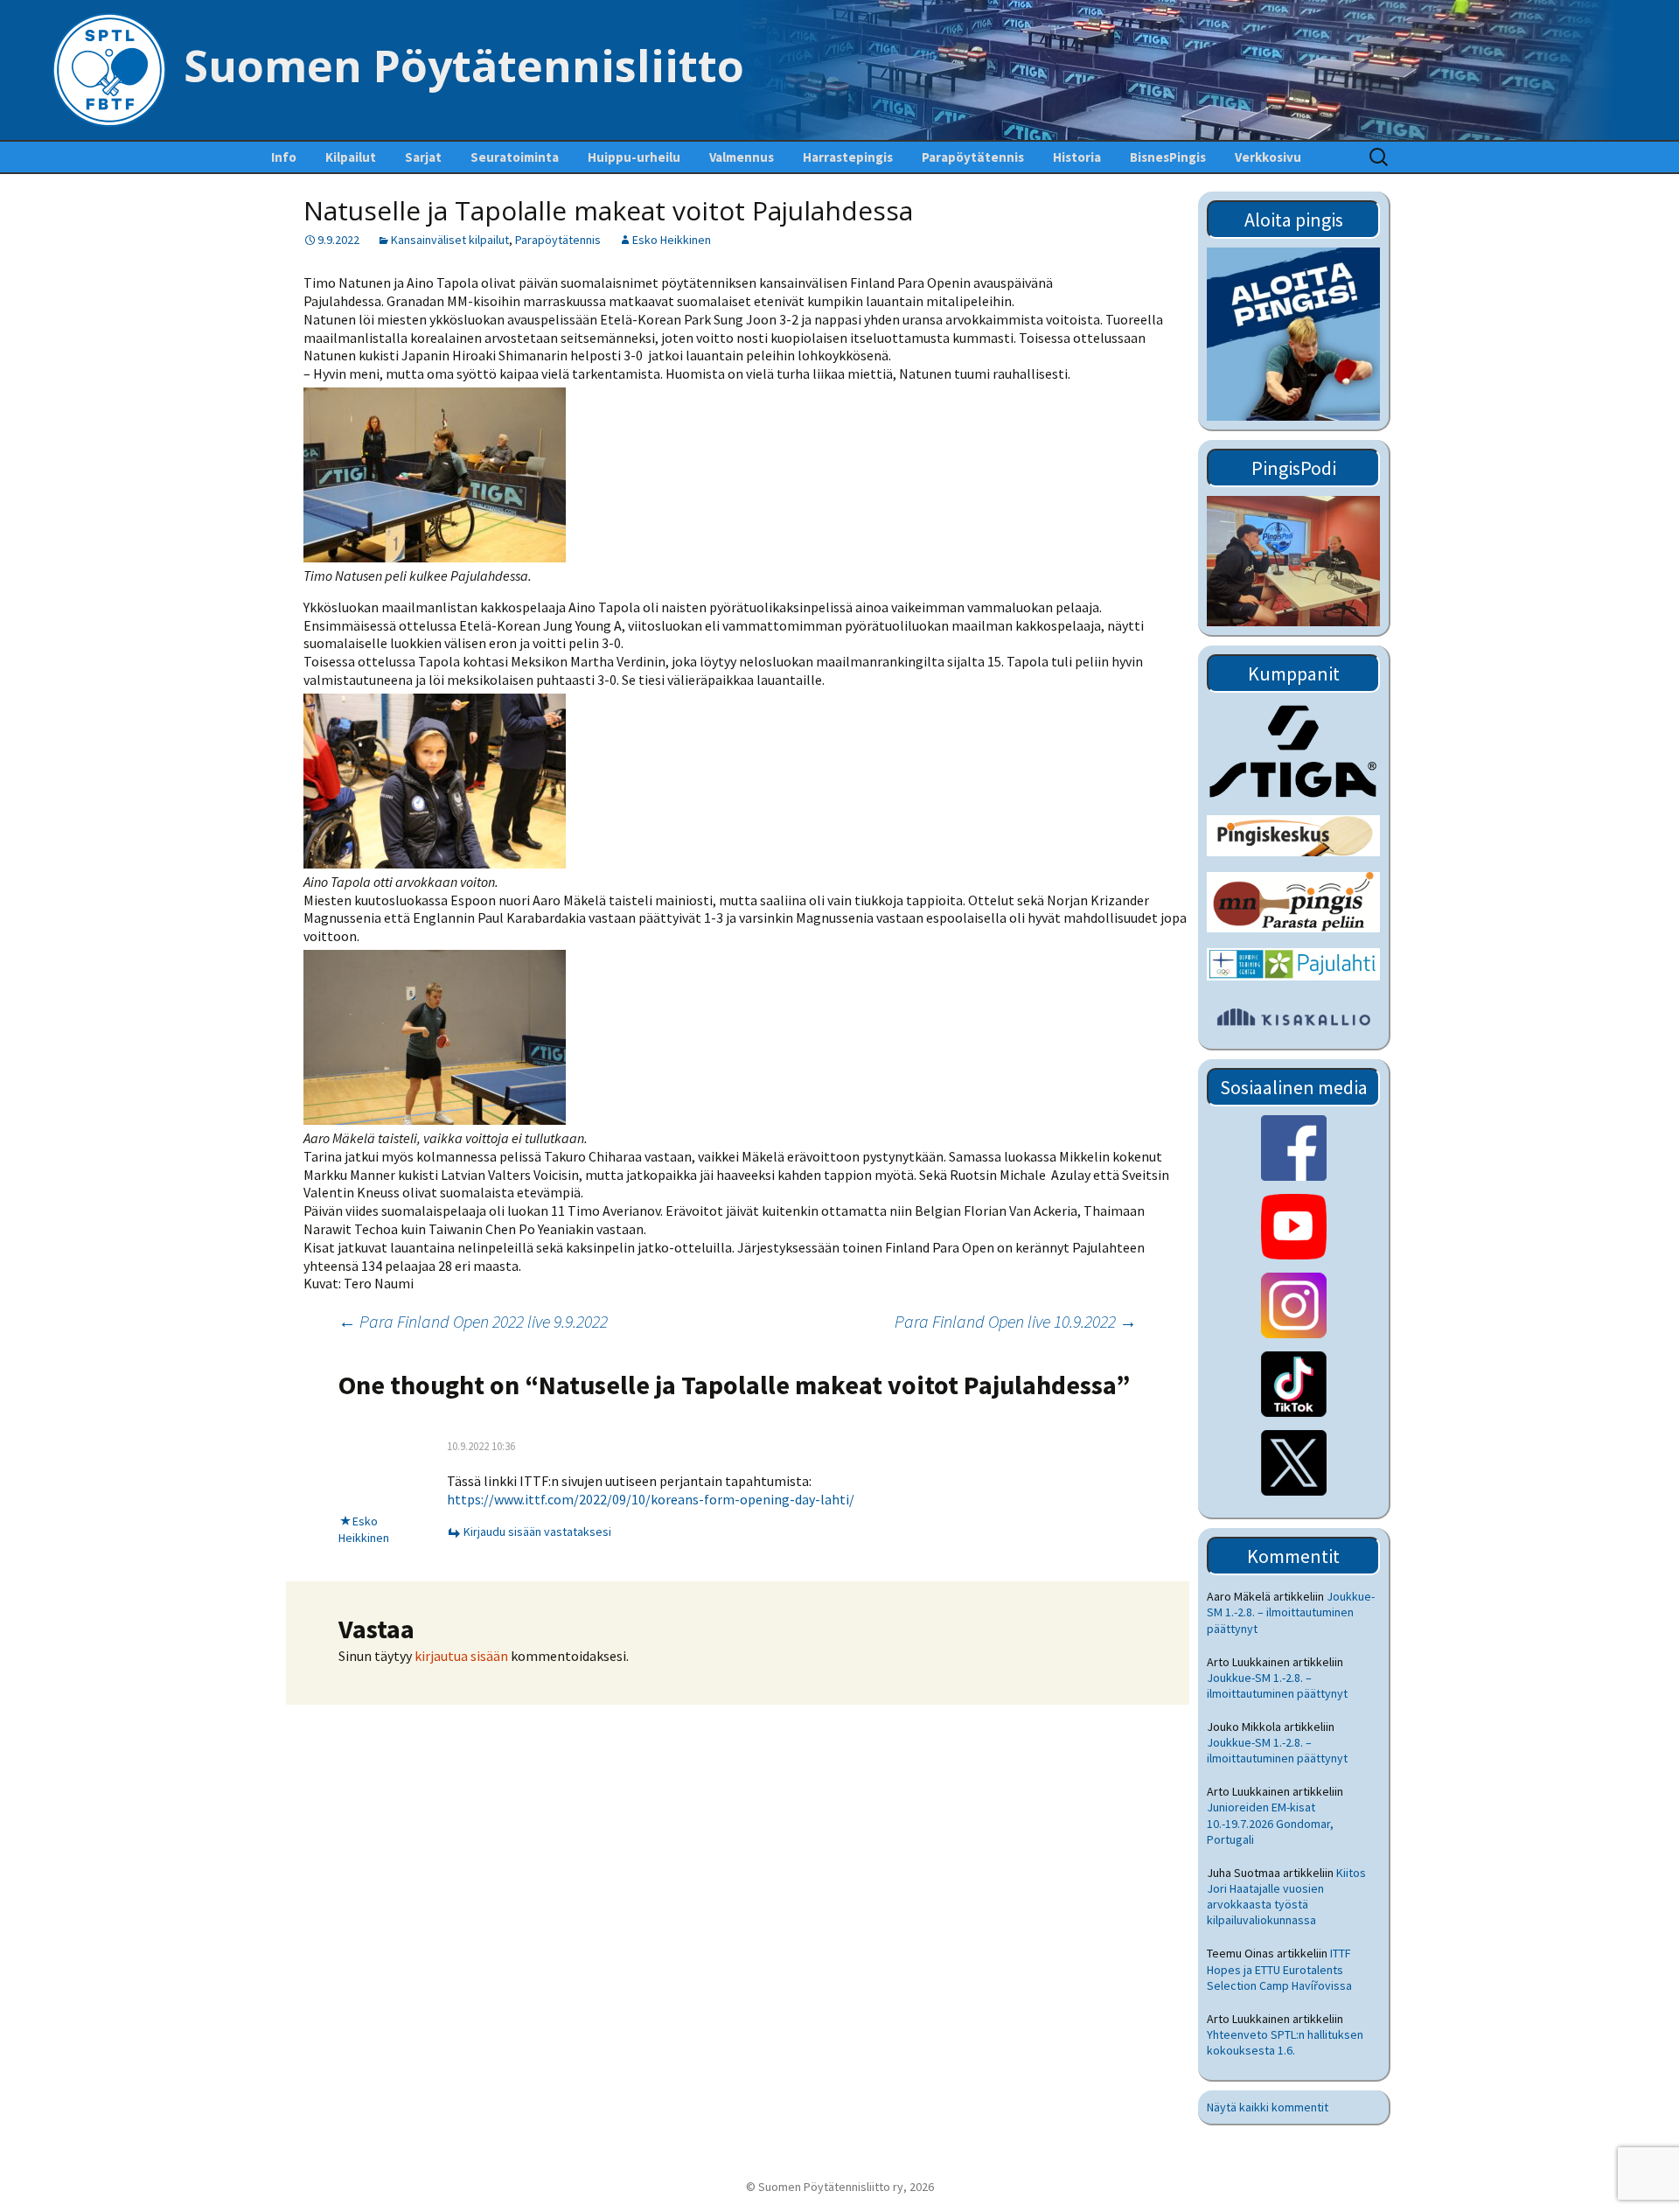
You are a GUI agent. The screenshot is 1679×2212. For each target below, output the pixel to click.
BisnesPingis (1168, 157)
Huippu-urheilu (634, 157)
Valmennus (742, 157)
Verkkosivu (1268, 157)
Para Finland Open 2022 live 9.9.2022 (473, 1321)
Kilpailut (351, 157)
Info (284, 157)
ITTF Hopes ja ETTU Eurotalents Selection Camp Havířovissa (1279, 1969)
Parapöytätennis (973, 157)
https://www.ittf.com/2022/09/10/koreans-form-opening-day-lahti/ (651, 1499)
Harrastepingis (848, 157)
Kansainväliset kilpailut (450, 240)
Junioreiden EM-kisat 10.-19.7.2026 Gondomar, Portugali (1270, 1823)
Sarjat (423, 157)
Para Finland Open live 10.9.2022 (1016, 1321)
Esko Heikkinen (672, 240)
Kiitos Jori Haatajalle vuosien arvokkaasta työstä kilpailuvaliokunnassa (1286, 1897)
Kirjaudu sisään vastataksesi (537, 1532)
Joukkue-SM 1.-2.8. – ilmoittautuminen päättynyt (1291, 1612)
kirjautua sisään (461, 1656)
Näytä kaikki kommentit (1268, 2107)
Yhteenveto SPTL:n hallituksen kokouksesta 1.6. (1285, 2042)
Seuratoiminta (515, 157)
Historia (1077, 157)
